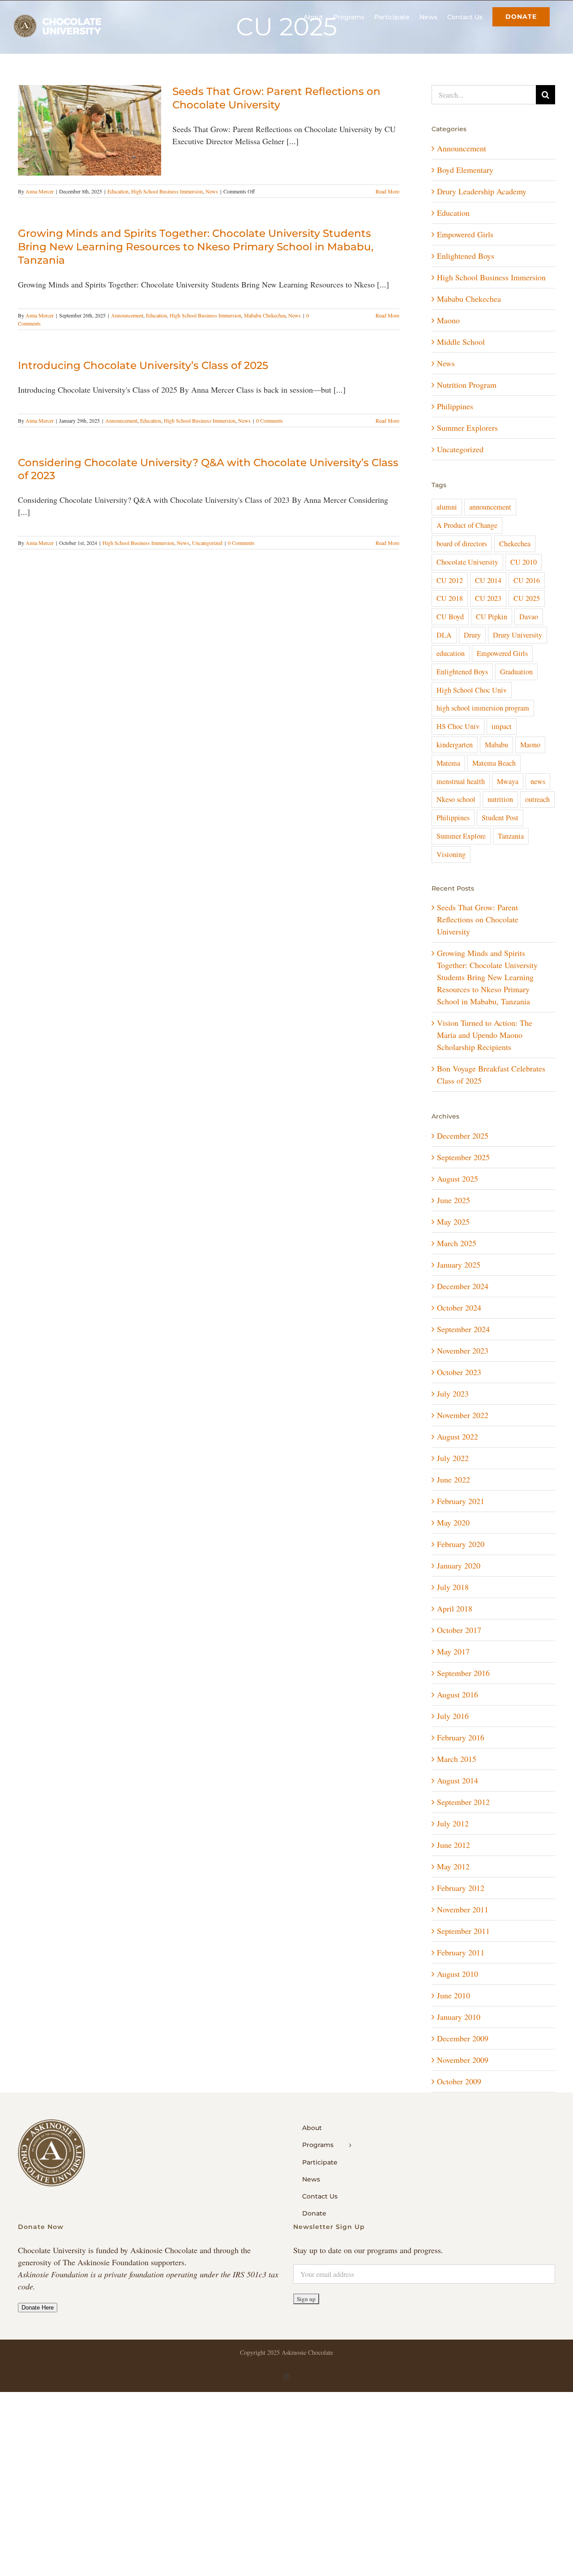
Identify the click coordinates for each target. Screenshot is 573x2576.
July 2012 (453, 1823)
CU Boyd (450, 617)
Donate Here (38, 2308)
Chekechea (515, 544)
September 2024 (463, 1329)
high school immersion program (483, 708)
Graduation (516, 672)
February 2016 (461, 1737)
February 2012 (461, 1888)
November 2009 (463, 2060)
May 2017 (453, 1651)
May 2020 (453, 1522)
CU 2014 (488, 580)
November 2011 (463, 1909)
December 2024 (463, 1286)
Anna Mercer (40, 191)
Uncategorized (207, 543)
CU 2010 (524, 562)
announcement (490, 507)
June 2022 (453, 1479)
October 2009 (459, 2081)
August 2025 (458, 1179)
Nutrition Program (467, 385)
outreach (537, 799)
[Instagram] (286, 2377)
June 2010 (453, 1995)
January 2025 (459, 1264)
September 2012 (463, 1802)
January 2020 (459, 1565)
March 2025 (457, 1243)
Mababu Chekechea (265, 315)
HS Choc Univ (458, 726)
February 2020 (461, 1544)
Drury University (517, 635)
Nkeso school (456, 799)
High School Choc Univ (472, 690)
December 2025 (463, 1136)
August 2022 (458, 1436)
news (538, 781)
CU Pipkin (492, 617)
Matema (448, 763)
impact (502, 726)
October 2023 (459, 1372)
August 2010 (458, 1974)
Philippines (455, 406)
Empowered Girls (465, 234)
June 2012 (453, 1845)
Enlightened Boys (466, 256)
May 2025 (453, 1222)
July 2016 (453, 1716)
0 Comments (269, 420)
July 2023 (453, 1393)
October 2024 (459, 1307)
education (451, 653)
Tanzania (511, 836)
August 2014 (458, 1780)
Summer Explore (461, 836)
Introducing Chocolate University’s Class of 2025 (143, 365)
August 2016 (458, 1694)
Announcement (127, 315)
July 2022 (453, 1458)
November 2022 (463, 1415)
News (212, 191)
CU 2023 (488, 598)
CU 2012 (450, 580)
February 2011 (461, 1952)
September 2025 (463, 1157)
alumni (447, 507)
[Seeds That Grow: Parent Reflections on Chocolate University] (90, 130)
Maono (448, 320)
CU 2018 (450, 598)
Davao (529, 617)
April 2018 (455, 1608)
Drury (472, 635)
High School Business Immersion (167, 191)
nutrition (500, 799)
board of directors (462, 544)
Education (118, 191)
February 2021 (461, 1501)
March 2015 (457, 1759)
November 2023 (463, 1350)
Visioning (451, 854)
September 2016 (463, 1673)
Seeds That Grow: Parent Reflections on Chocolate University (276, 98)
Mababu (496, 745)
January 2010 (459, 2017)
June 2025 (453, 1200)
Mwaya (508, 781)
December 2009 (463, 2038)
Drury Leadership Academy (482, 191)
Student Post (500, 818)
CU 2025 (527, 598)
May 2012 (453, 1866)
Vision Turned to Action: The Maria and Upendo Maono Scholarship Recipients (485, 1035)
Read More (387, 191)
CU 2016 (527, 580)
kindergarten (455, 745)
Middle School (461, 342)
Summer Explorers (467, 428)
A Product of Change (467, 525)
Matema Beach (494, 763)
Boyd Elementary (465, 170)
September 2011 (463, 1931)
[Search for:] (484, 94)
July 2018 (453, 1587)
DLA (444, 635)
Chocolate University (467, 562)
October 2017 (459, 1630)
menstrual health (461, 781)
